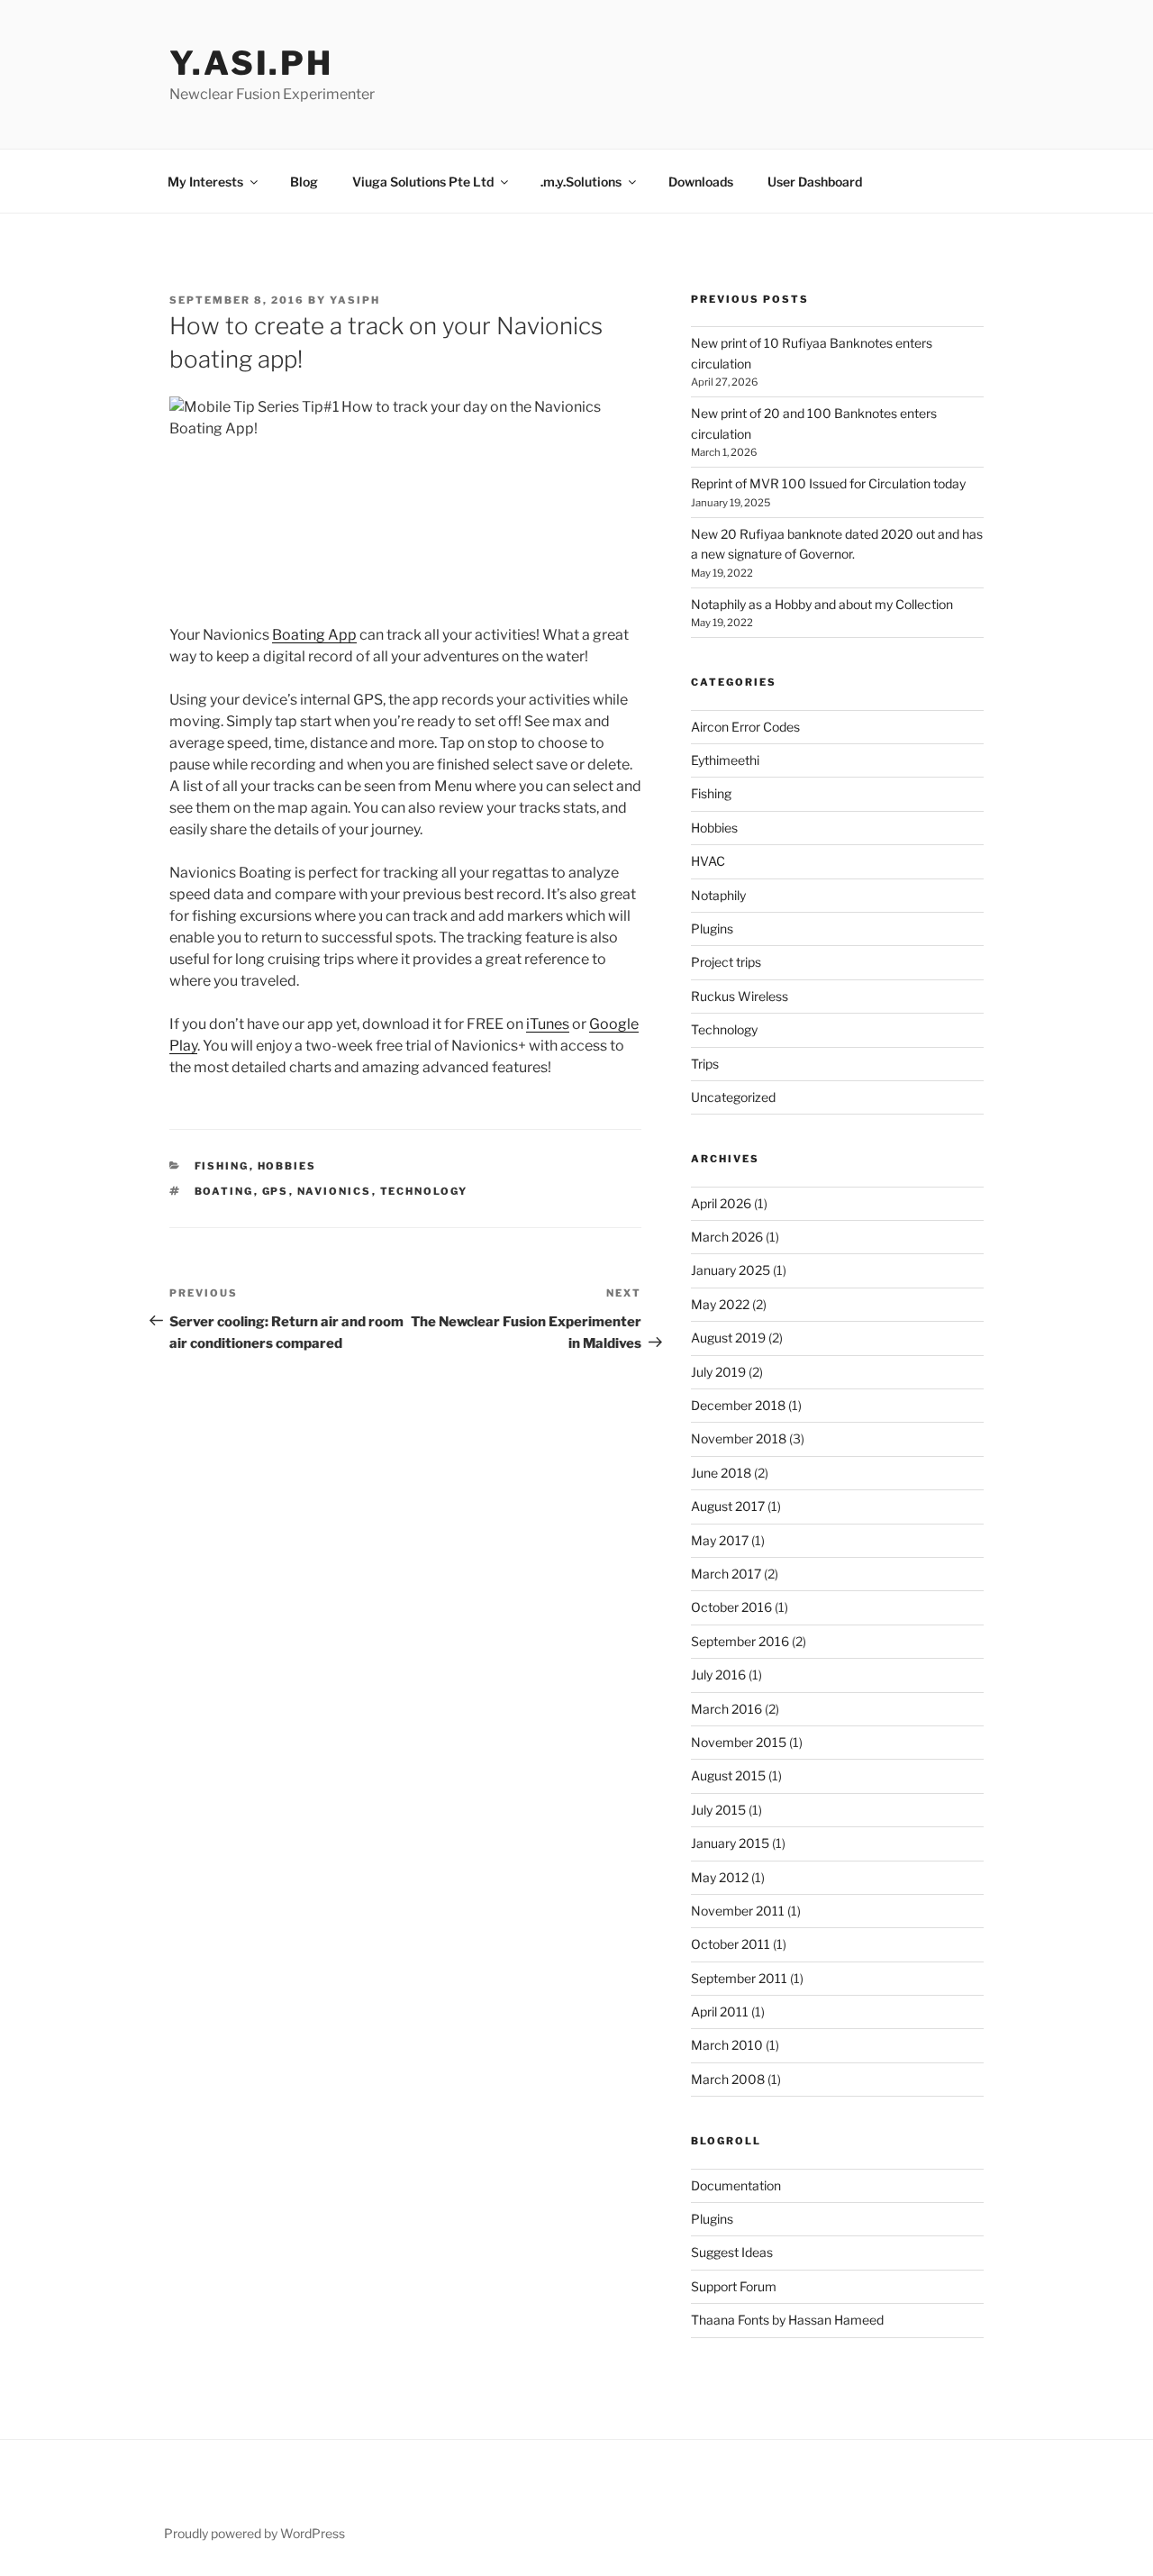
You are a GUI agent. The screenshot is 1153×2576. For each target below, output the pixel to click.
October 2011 (731, 1944)
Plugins (712, 928)
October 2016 (731, 1607)
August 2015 (728, 1775)
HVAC (708, 861)
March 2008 (728, 2079)
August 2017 (728, 1506)
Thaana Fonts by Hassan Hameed (787, 2320)
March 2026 (727, 1237)
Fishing (222, 1166)
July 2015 (718, 1810)
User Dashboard (815, 182)
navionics (335, 1191)
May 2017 (720, 1540)
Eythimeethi (725, 760)
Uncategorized (733, 1097)
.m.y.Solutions (581, 182)
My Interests (205, 182)
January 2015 (730, 1843)
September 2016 (740, 1641)
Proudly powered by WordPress (254, 2533)
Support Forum (734, 2286)
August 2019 (728, 1338)
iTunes (548, 1024)
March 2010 (727, 2045)
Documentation (736, 2185)
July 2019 (718, 1372)
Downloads (701, 182)
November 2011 (738, 1911)
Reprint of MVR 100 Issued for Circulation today (828, 483)
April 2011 (720, 2012)
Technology (724, 1029)
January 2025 (731, 1270)
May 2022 (720, 1304)
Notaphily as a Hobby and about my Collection (822, 604)
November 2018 (739, 1438)
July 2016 (718, 1675)
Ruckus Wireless (740, 996)
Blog (304, 182)
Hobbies (287, 1166)
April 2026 (721, 1203)
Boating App (314, 635)
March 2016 (726, 1709)
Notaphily (718, 895)
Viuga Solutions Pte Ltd (423, 182)
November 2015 (739, 1742)
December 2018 (738, 1405)
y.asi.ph (251, 63)
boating (224, 1191)
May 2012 (720, 1877)
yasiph (355, 300)
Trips (705, 1064)
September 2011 (739, 1978)
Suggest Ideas (732, 2252)
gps (276, 1191)
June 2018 (721, 1473)
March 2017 (726, 1574)
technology (424, 1191)
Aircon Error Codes (745, 727)
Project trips (726, 962)
